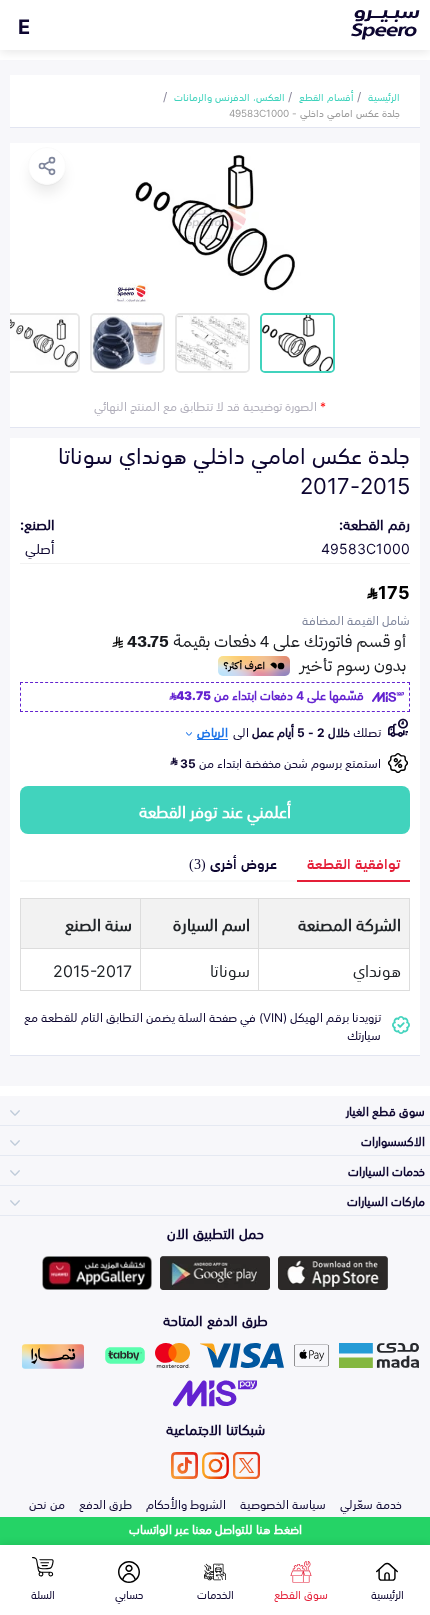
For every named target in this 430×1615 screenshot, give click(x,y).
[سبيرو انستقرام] (215, 1465)
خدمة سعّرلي (371, 1503)
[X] (246, 1465)
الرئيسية (384, 96)
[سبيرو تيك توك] (184, 1465)
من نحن (47, 1503)
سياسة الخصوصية (283, 1503)
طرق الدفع (105, 1503)
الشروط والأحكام (186, 1503)
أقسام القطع (326, 96)
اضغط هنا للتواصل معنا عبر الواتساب (215, 1528)
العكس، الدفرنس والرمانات (229, 96)
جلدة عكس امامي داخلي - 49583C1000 (314, 112)
